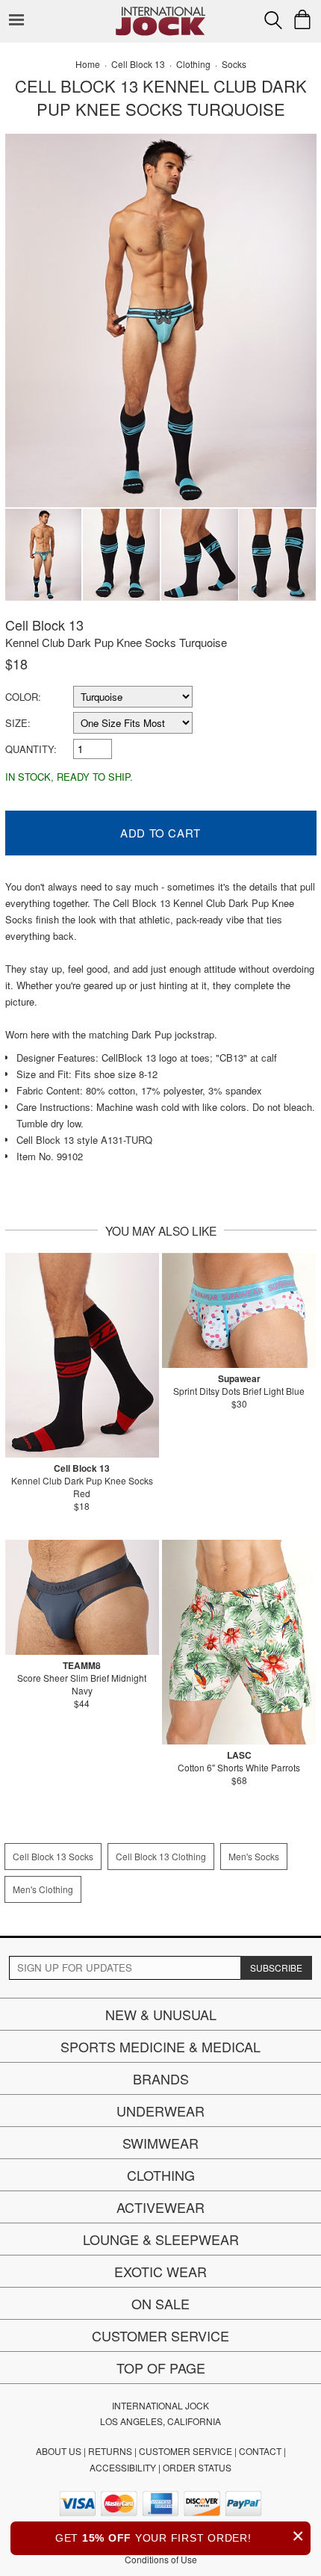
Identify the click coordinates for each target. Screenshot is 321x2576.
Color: (23, 697)
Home (88, 64)
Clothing (161, 2175)
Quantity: (31, 749)
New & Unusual (161, 2014)
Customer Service (160, 2335)
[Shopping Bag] (302, 19)
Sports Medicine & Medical (160, 2046)
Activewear (160, 2207)
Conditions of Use (161, 2559)
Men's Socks (254, 1856)
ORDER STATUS (197, 2467)
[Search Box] (273, 20)
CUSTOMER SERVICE (186, 2451)
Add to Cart (160, 833)
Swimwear (160, 2143)
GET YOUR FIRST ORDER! (180, 2536)
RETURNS (110, 2451)
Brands (161, 2078)
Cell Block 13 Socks (53, 1856)
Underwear (160, 2111)
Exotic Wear (160, 2271)
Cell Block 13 (44, 625)
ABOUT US (59, 2451)
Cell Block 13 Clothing (161, 1856)
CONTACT (260, 2451)
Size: (18, 723)
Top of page (161, 2368)
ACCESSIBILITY (123, 2467)
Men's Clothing (43, 1889)
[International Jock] (160, 12)
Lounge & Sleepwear (161, 2239)
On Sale (160, 2303)
